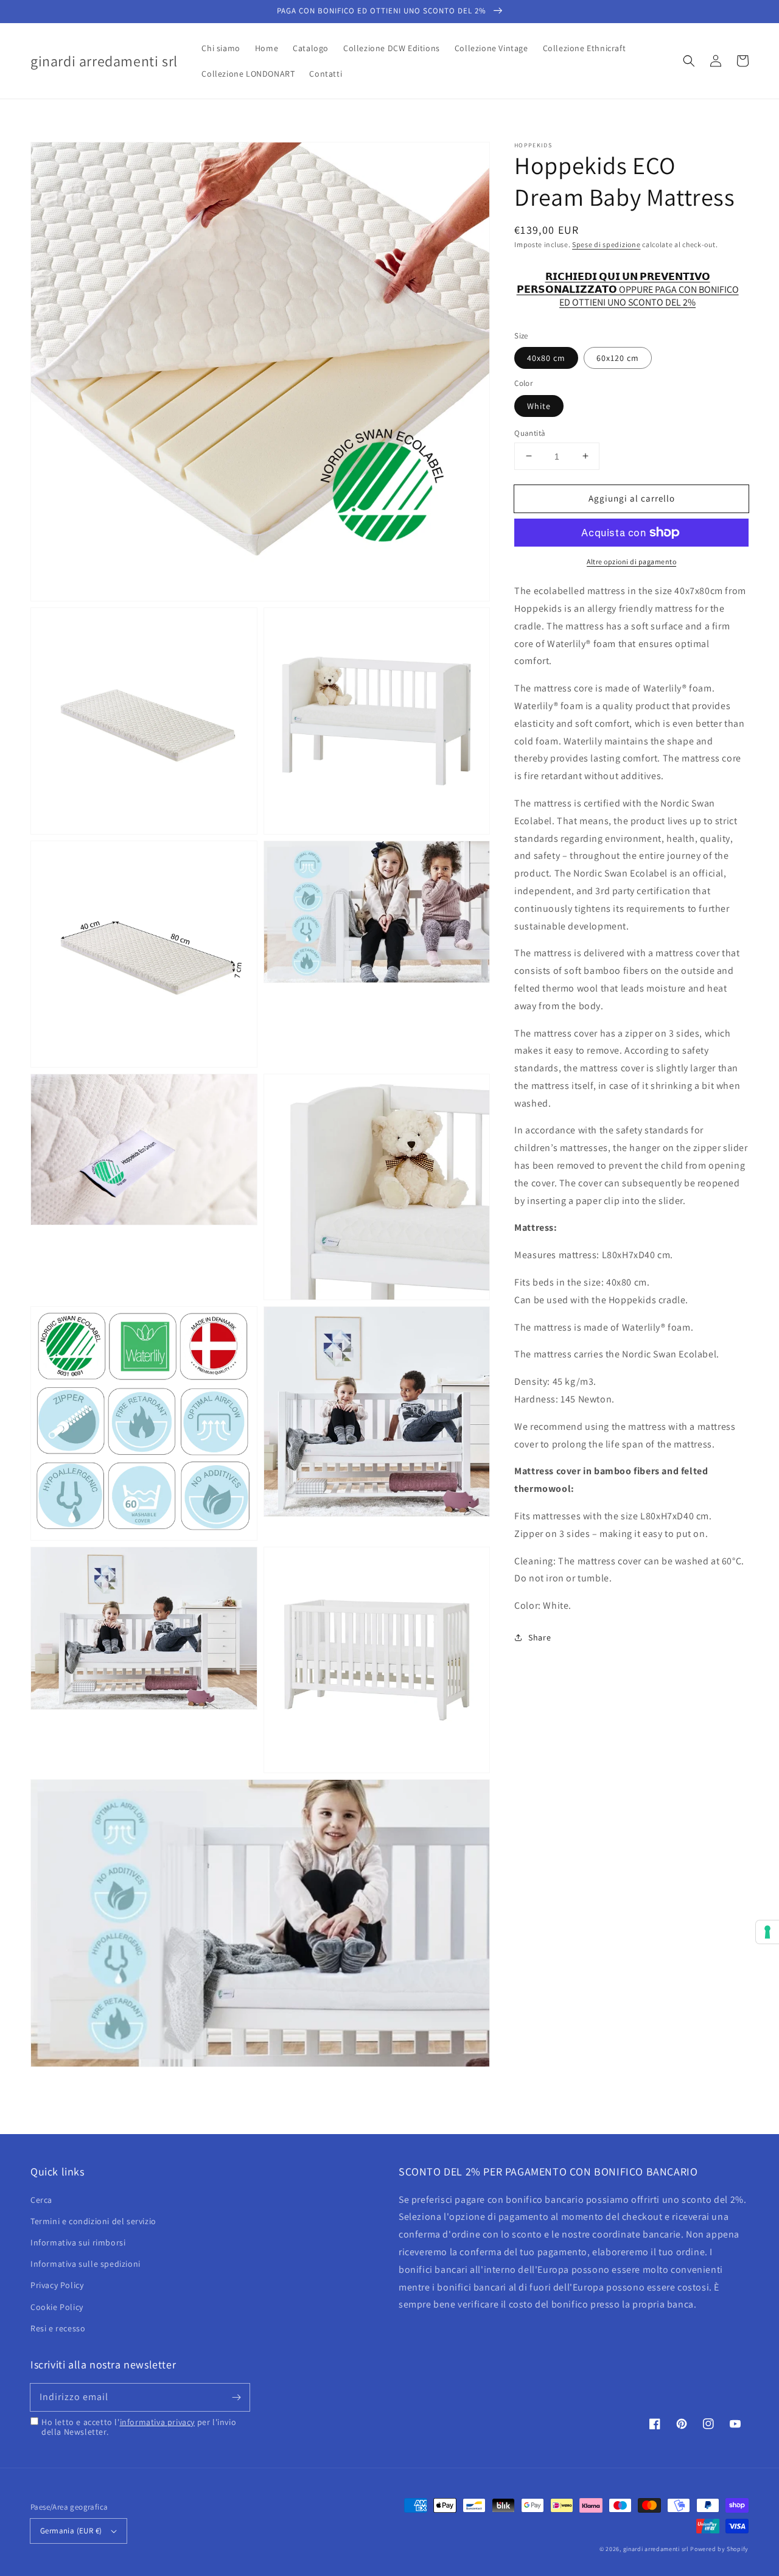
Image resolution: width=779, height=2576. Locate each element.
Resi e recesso (58, 2328)
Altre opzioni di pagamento (631, 562)
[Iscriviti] (236, 2397)
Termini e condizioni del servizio (93, 2221)
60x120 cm (618, 358)
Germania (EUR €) (71, 2531)
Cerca (41, 2200)
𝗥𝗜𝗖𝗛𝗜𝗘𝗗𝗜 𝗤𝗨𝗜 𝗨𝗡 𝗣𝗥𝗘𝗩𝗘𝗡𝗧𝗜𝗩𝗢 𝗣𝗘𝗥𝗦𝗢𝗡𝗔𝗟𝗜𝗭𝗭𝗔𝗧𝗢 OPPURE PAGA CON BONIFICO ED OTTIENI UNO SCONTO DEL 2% (628, 283)
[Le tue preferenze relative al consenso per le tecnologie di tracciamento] (767, 1932)
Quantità (530, 432)
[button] (689, 61)
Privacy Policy (57, 2285)
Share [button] (540, 1637)
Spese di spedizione (606, 244)
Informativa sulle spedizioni (86, 2264)
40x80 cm (546, 358)
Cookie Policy (57, 2307)
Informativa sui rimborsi (78, 2242)
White (539, 405)
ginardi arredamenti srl (656, 2549)
